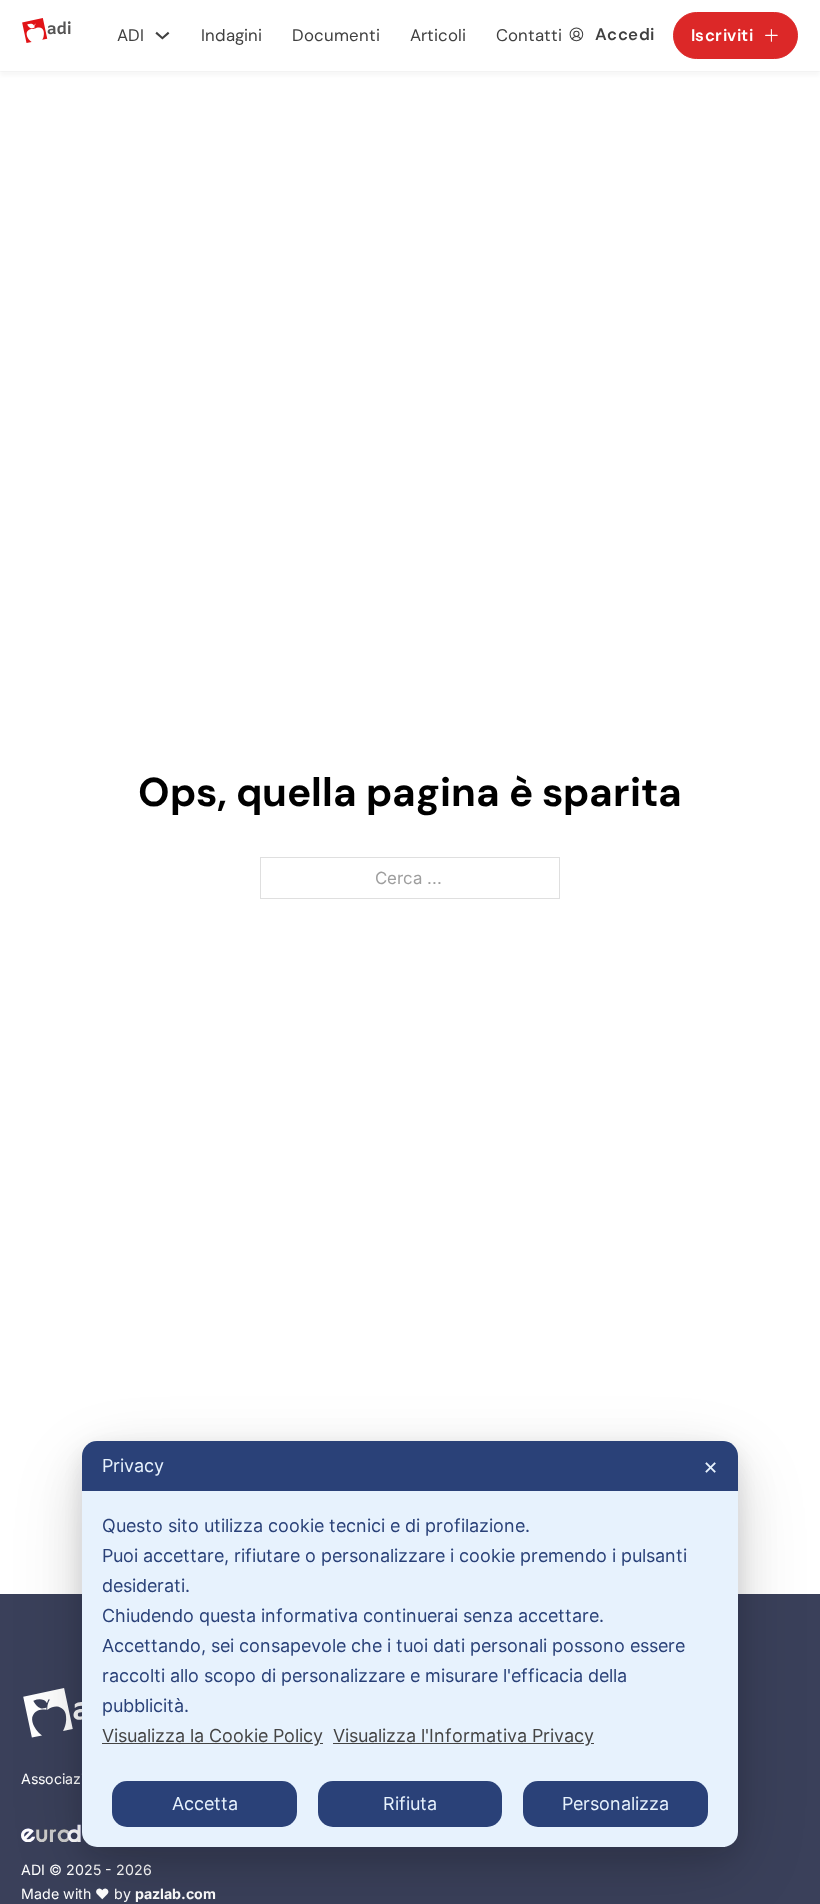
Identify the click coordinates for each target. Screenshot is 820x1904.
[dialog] (410, 1644)
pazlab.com (175, 1893)
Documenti (336, 35)
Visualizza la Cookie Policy (212, 1735)
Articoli (438, 35)
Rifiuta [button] (410, 1803)
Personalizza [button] (615, 1803)
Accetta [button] (205, 1803)
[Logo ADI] (46, 35)
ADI (130, 35)
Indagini (231, 35)
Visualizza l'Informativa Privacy (463, 1735)
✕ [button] (710, 1467)
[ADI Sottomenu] (162, 35)
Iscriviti (722, 35)
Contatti (529, 35)
